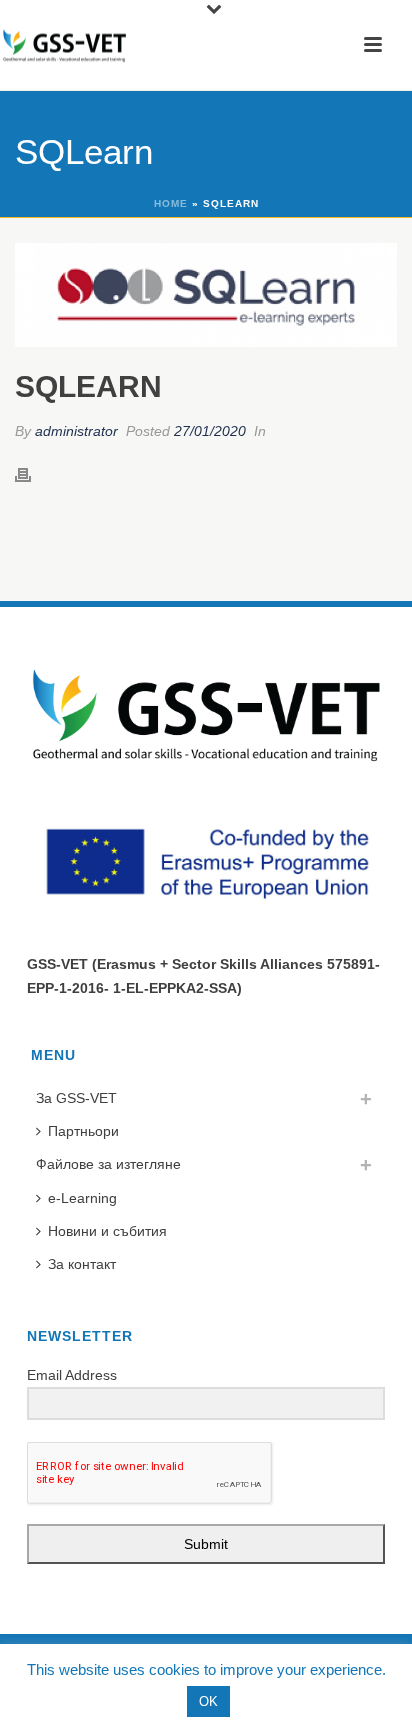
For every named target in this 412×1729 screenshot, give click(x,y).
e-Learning (82, 1198)
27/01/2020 (210, 431)
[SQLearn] (206, 295)
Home (171, 203)
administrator (76, 431)
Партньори (83, 1131)
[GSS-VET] (64, 45)
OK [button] (208, 1701)
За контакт (82, 1264)
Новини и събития (107, 1231)
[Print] (33, 474)
